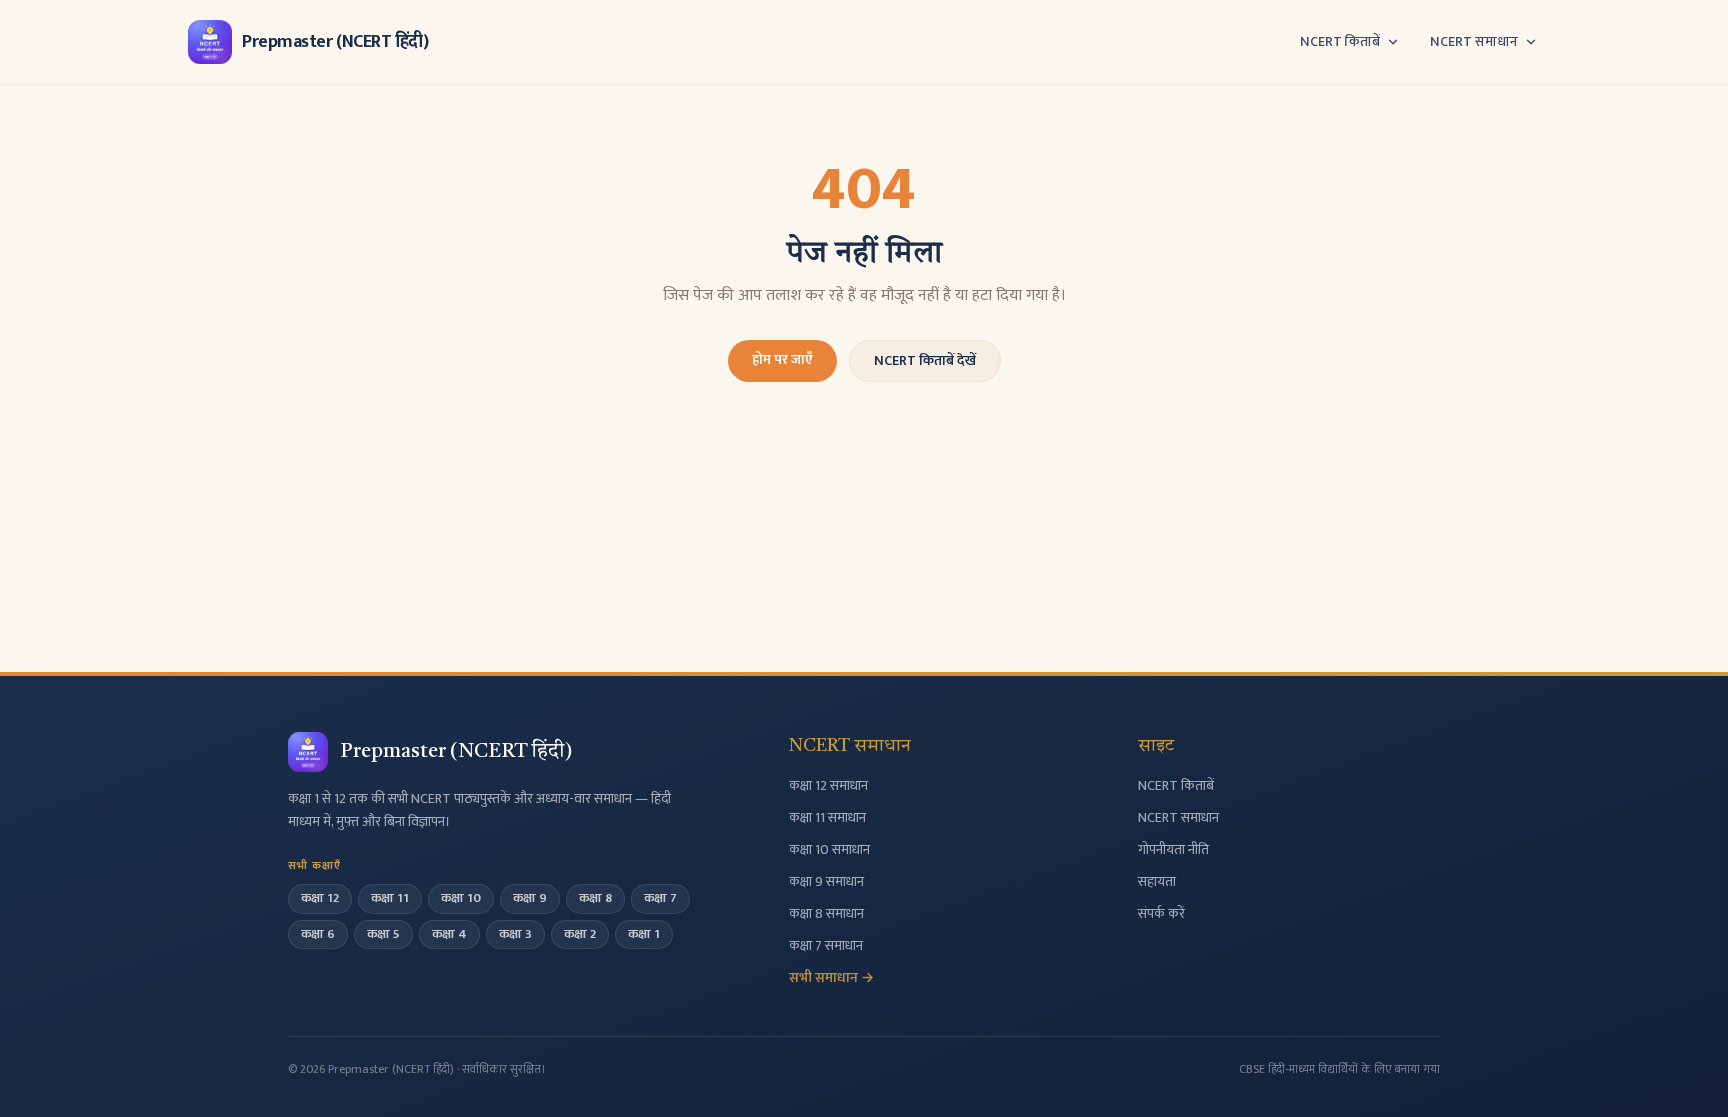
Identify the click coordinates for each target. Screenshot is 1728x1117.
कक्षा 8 (595, 898)
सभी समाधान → (831, 977)
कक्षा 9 (530, 898)
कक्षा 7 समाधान (826, 945)
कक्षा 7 (660, 898)
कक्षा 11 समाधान (827, 817)
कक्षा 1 (644, 934)
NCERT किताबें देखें (925, 360)
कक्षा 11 (390, 898)
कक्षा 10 (461, 898)
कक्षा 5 (383, 934)
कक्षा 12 (320, 898)
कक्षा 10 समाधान (829, 849)
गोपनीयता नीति (1173, 849)
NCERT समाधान (1474, 42)
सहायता (1157, 881)
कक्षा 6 (318, 934)
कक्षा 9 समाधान (826, 881)
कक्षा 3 (515, 934)
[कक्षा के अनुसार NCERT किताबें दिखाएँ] (1393, 42)
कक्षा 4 (449, 934)
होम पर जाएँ (782, 359)
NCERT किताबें (1340, 42)
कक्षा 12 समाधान (828, 785)
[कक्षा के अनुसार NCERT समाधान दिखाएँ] (1531, 42)
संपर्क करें (1161, 913)
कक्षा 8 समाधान (826, 913)
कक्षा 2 (580, 934)
